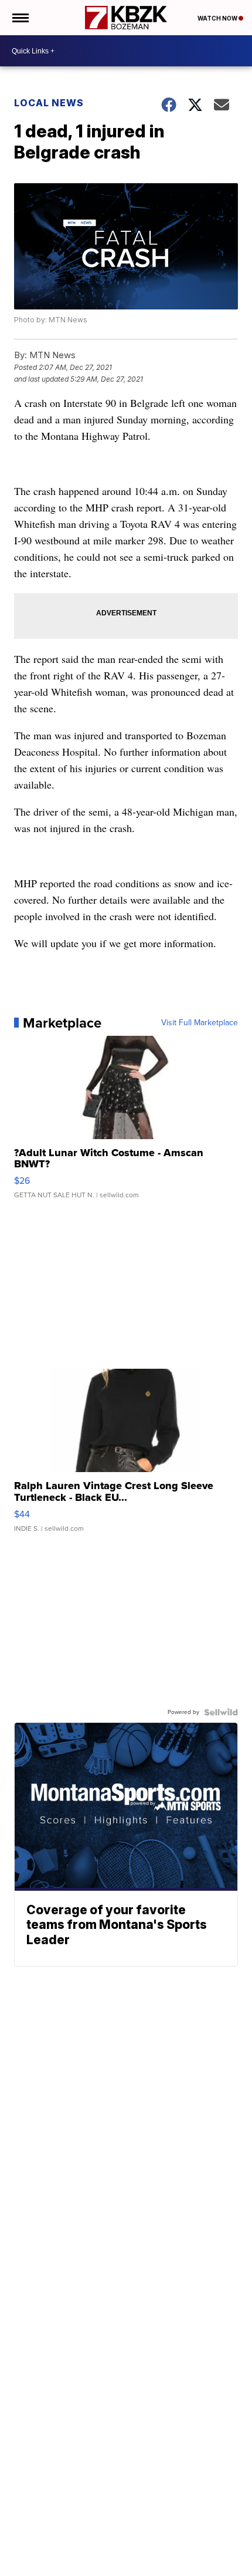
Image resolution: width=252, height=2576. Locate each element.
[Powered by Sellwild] (221, 1712)
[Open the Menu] (20, 18)
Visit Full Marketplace (200, 1023)
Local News (49, 103)
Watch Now (218, 18)
